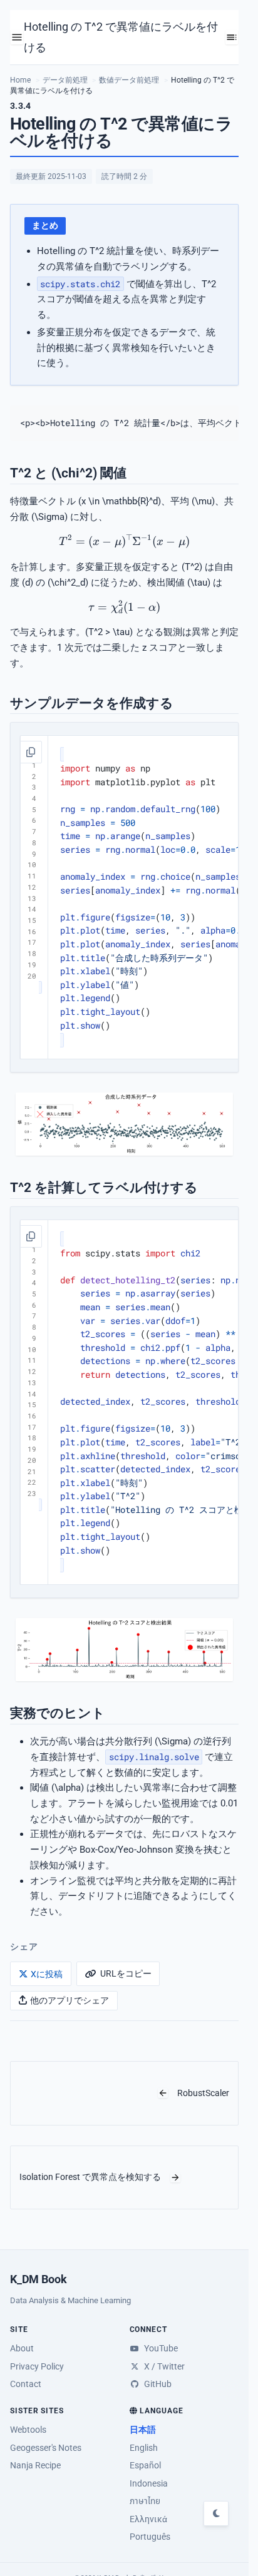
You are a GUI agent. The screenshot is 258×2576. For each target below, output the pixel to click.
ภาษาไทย (145, 2501)
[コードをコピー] (31, 752)
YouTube (160, 2348)
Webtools (28, 2430)
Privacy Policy (37, 2366)
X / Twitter (163, 2366)
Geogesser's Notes (46, 2448)
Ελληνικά (148, 2519)
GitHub (157, 2384)
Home (20, 80)
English (144, 2448)
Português (150, 2537)
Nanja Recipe (35, 2465)
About (22, 2348)
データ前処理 (65, 80)
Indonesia (149, 2483)
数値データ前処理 (129, 80)
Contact (26, 2384)
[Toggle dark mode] (216, 2513)
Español (145, 2465)
